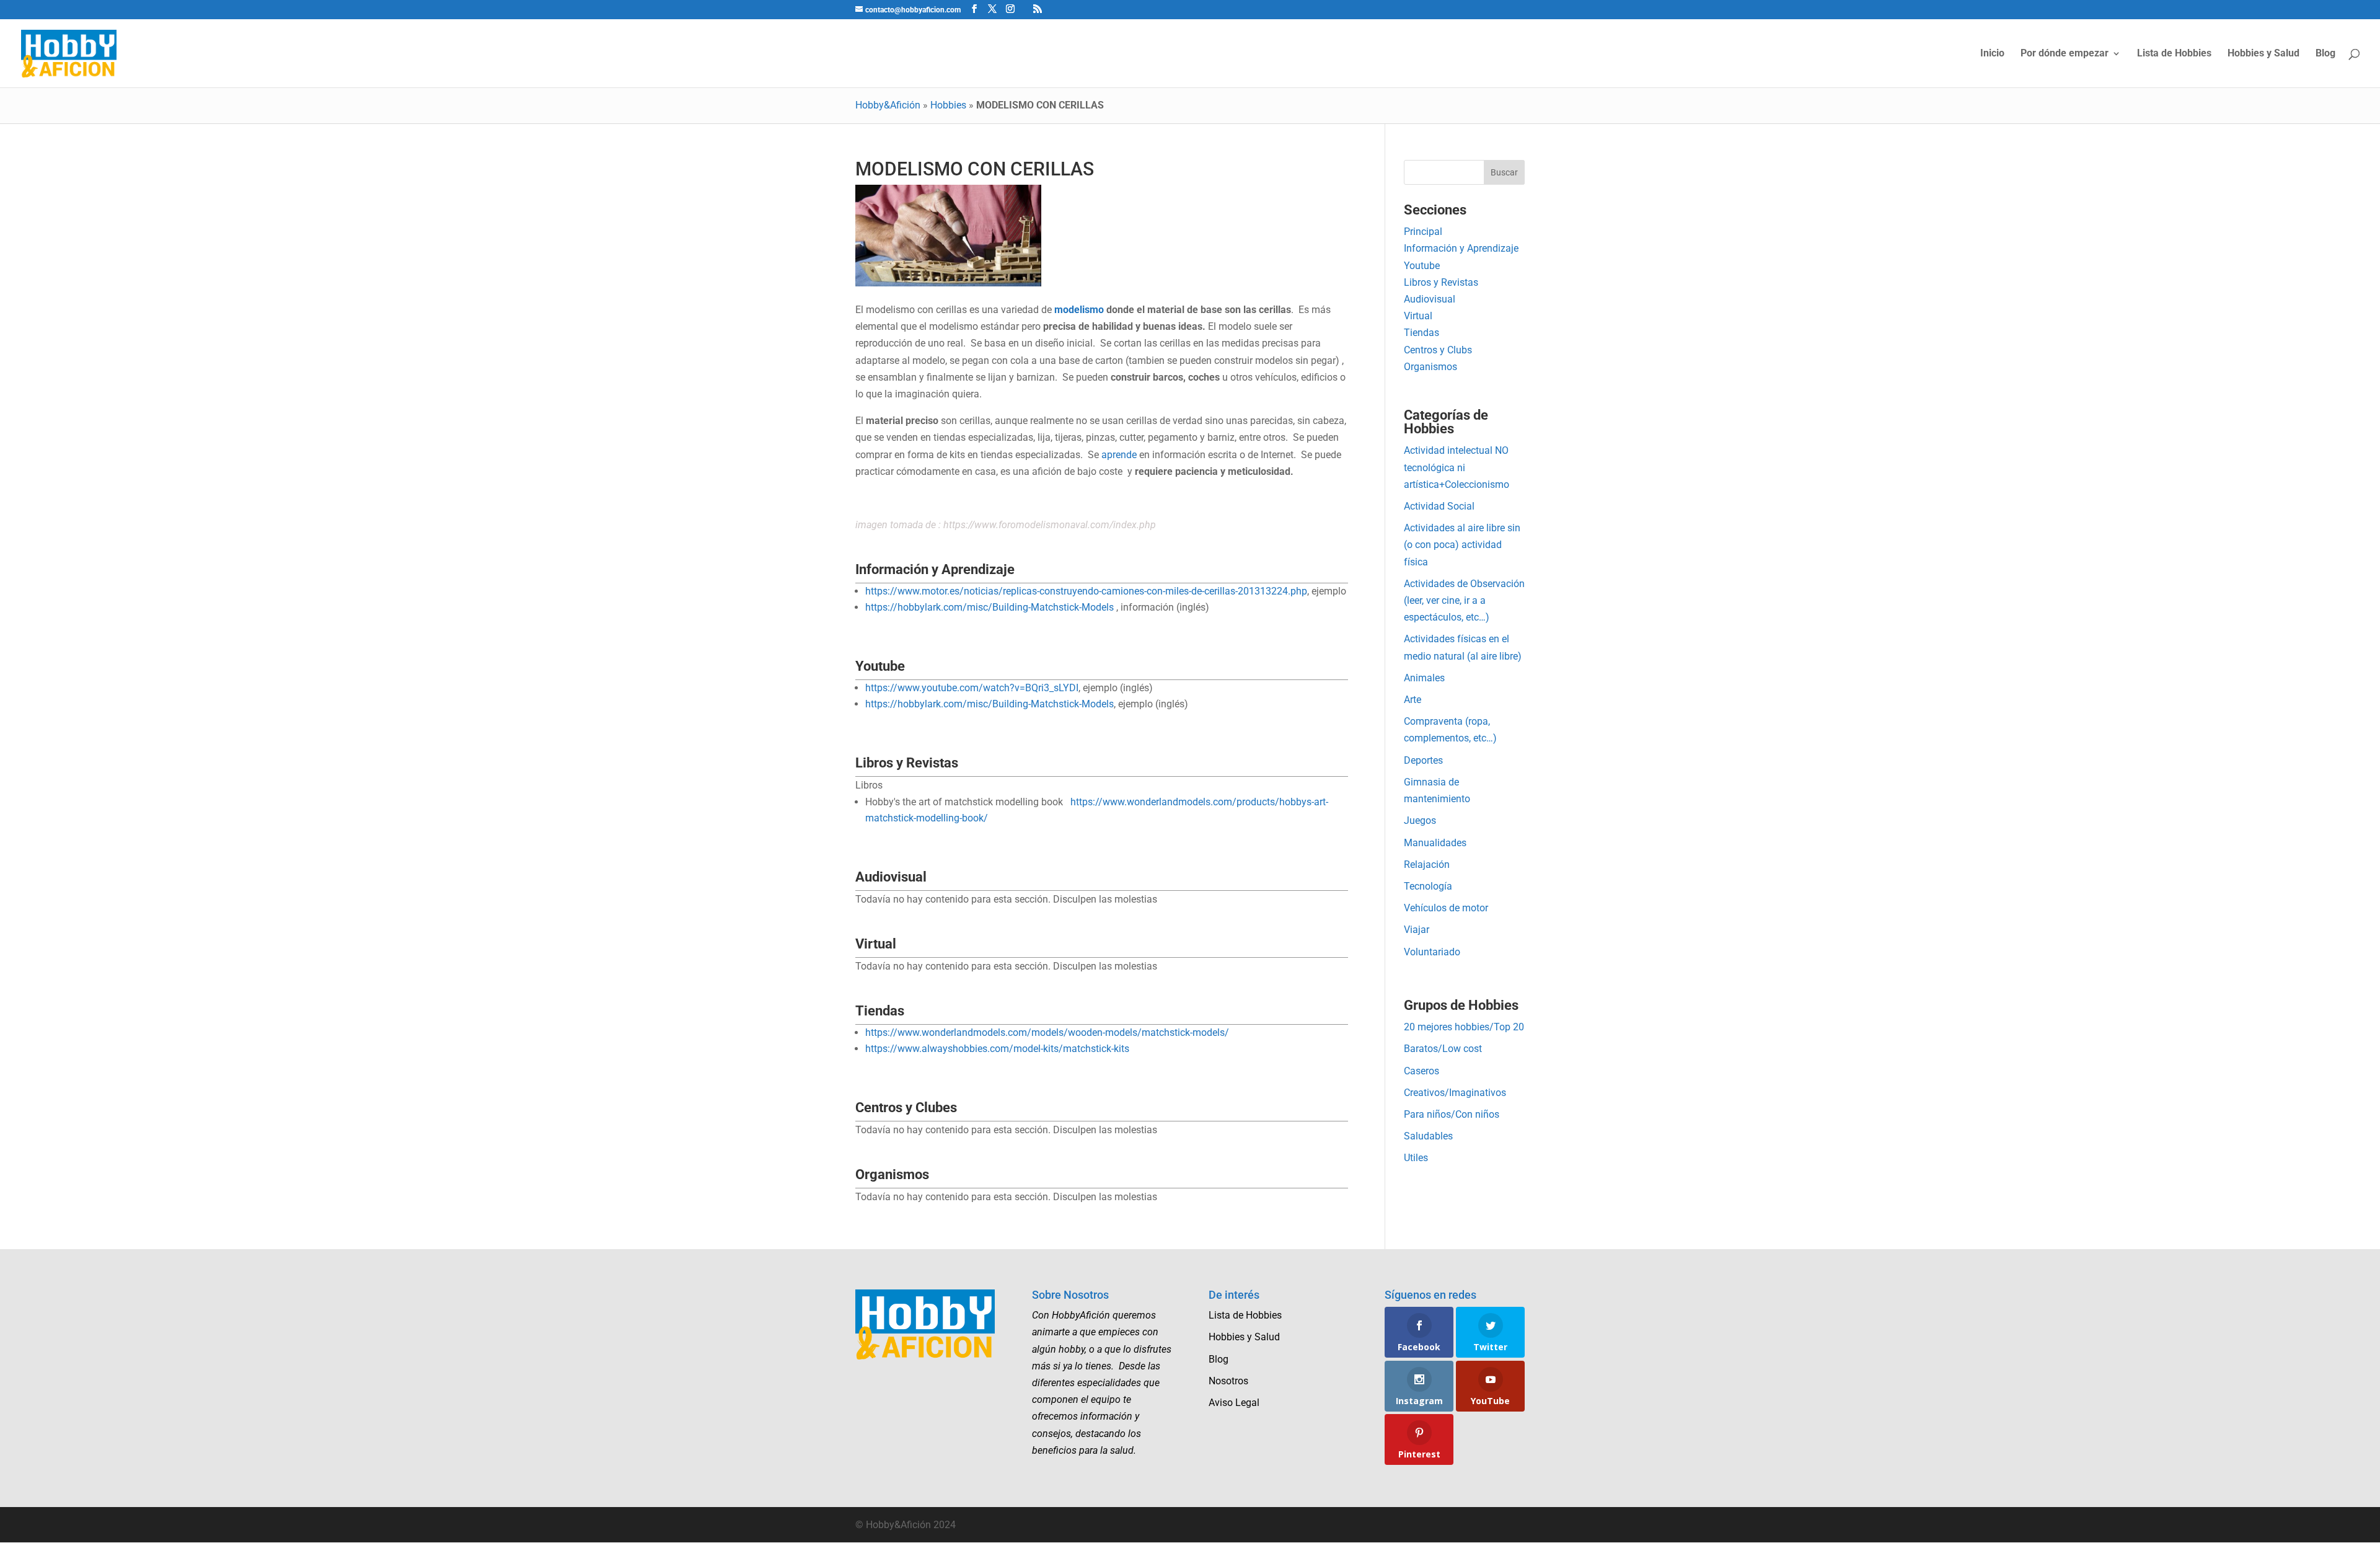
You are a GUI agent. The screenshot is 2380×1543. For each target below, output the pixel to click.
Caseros (1421, 1071)
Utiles (1416, 1158)
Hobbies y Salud (2263, 54)
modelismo (1079, 310)
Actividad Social (1439, 506)
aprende (1119, 455)
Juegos (1420, 820)
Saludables (1428, 1136)
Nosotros (1228, 1381)
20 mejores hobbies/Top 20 (1464, 1027)
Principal (1423, 232)
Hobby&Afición (888, 105)
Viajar (1417, 930)
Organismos (1430, 367)
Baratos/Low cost (1443, 1049)
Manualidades (1435, 843)
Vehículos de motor (1446, 908)
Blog (2325, 54)
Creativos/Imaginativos (1455, 1093)
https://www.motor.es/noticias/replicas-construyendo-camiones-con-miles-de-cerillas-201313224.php (1086, 591)
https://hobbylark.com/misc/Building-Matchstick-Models (989, 607)
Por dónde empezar (2065, 54)
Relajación (1427, 864)
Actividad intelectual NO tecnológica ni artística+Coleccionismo (1457, 467)
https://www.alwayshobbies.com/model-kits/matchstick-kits (997, 1049)
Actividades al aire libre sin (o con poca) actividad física (1462, 545)
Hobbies (948, 105)
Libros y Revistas (1441, 282)
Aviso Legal (1234, 1403)
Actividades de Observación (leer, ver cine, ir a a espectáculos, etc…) (1464, 600)
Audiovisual (1430, 299)
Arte (1413, 700)
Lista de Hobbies (2174, 54)
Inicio (1992, 54)
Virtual (1418, 316)
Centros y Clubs (1438, 350)
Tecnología (1428, 886)
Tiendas (1421, 333)
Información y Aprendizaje (1461, 248)
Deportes (1423, 760)
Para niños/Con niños (1452, 1114)
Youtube (1422, 266)
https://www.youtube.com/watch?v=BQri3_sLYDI (972, 688)
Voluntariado (1432, 952)
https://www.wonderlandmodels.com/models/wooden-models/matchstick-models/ (1047, 1032)
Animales (1424, 678)
